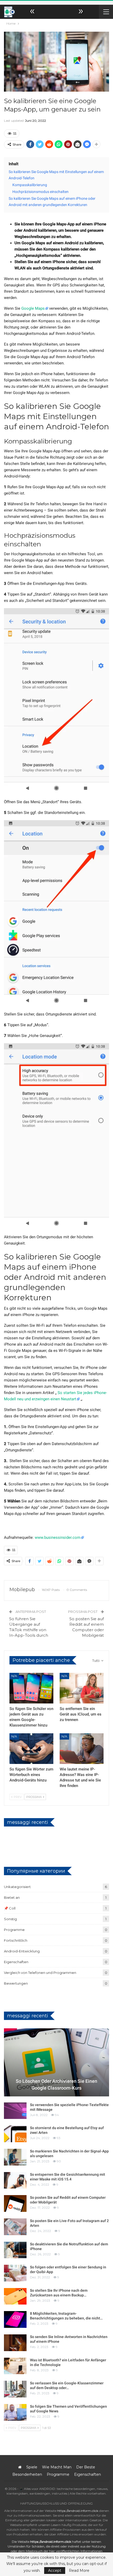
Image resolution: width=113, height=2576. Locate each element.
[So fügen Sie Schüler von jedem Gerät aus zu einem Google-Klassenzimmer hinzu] (31, 1688)
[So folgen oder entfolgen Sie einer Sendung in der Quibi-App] (15, 2273)
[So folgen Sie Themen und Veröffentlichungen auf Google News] (15, 2412)
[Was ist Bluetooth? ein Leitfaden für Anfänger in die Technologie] (15, 2366)
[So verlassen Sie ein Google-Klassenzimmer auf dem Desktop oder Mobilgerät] (15, 2389)
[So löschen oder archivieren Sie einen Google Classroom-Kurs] (56, 2062)
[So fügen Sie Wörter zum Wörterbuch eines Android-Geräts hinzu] (31, 1749)
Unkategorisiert (17, 1887)
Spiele (32, 2467)
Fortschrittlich (16, 1940)
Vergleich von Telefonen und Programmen (40, 1973)
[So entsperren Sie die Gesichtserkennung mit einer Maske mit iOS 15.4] (15, 2180)
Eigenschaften (16, 1962)
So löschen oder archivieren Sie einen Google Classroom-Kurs (56, 2084)
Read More (79, 2571)
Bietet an (12, 1897)
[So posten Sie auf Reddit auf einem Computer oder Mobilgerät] (15, 2203)
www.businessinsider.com (58, 1537)
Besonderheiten (27, 2474)
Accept (55, 2571)
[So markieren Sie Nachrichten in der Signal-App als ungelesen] (15, 2157)
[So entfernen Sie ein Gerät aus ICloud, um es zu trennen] (82, 1688)
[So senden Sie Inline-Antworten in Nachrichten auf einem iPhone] (15, 2343)
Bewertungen (16, 1983)
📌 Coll (10, 1908)
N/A (14, 1676)
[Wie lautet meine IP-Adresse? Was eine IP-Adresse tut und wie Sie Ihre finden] (82, 1749)
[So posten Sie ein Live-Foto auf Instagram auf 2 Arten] (15, 2227)
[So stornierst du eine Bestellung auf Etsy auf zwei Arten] (15, 2134)
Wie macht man (57, 2467)
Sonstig (10, 1919)
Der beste (86, 2467)
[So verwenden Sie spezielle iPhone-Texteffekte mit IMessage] (15, 2111)
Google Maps (33, 308)
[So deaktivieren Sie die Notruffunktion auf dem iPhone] (15, 2250)
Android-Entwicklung (22, 1951)
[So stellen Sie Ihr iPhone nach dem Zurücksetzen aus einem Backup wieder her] (15, 2296)
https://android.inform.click (78, 2511)
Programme (14, 1930)
